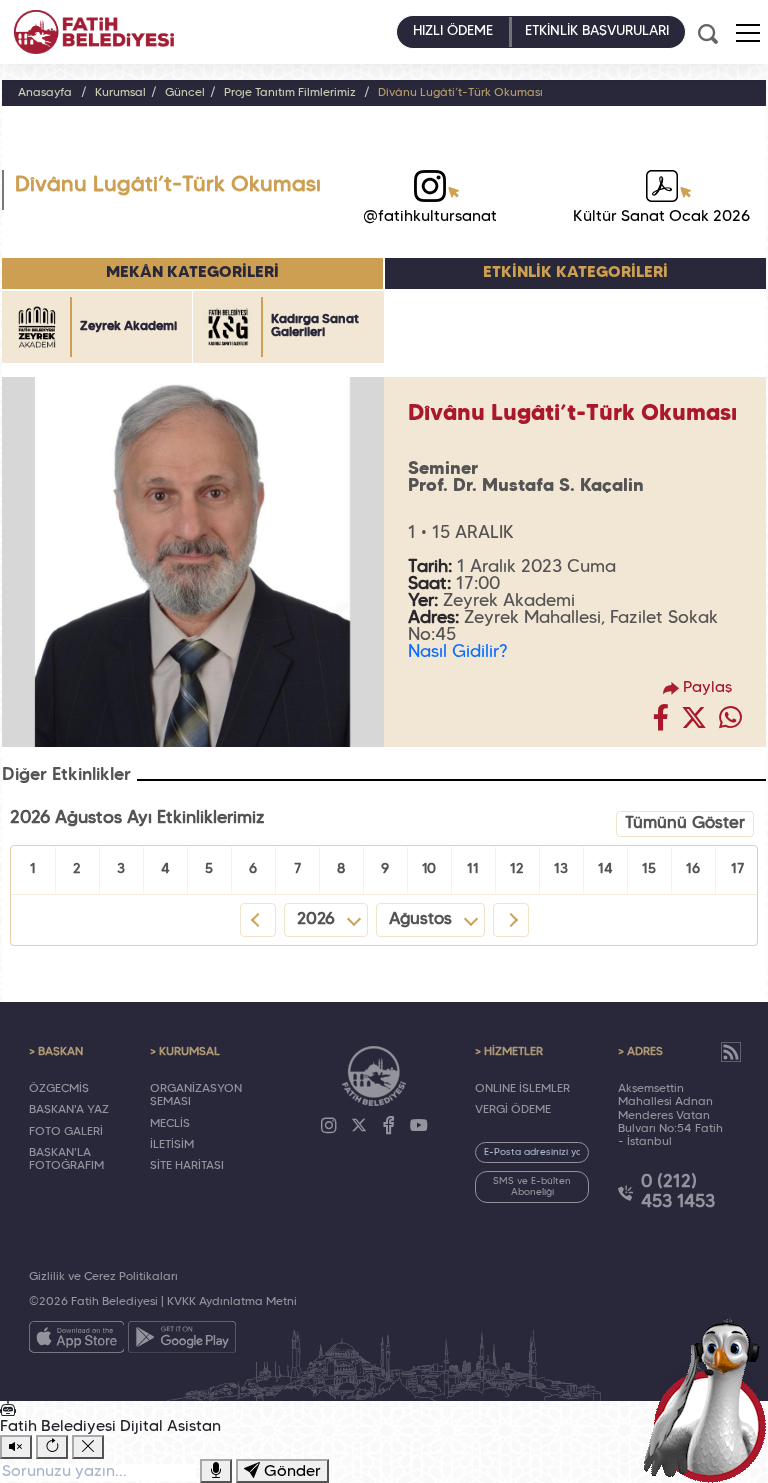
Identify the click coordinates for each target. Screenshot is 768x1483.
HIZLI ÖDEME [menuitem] (453, 31)
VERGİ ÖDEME (513, 1110)
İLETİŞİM (172, 1145)
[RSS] (731, 1052)
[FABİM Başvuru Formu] (710, 1399)
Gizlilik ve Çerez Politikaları (103, 1277)
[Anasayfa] (94, 32)
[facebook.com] (661, 723)
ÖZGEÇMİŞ (59, 1089)
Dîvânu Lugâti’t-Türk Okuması (460, 93)
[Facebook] (389, 1126)
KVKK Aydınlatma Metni (232, 1302)
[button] (748, 33)
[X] (359, 1126)
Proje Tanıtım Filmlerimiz (291, 93)
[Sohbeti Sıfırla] (52, 1447)
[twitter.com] (694, 723)
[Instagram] (329, 1126)
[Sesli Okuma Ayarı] (16, 1447)
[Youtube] (419, 1126)
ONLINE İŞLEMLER (522, 1089)
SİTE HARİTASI (187, 1166)
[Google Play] (182, 1341)
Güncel (185, 93)
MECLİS (170, 1124)
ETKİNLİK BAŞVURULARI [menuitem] (597, 31)
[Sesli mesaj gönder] (216, 1471)
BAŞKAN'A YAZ (69, 1110)
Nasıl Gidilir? (457, 652)
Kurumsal (120, 93)
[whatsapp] (730, 723)
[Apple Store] (77, 1341)
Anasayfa (45, 93)
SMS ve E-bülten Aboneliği (532, 1187)
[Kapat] (88, 1447)
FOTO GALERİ (66, 1132)
